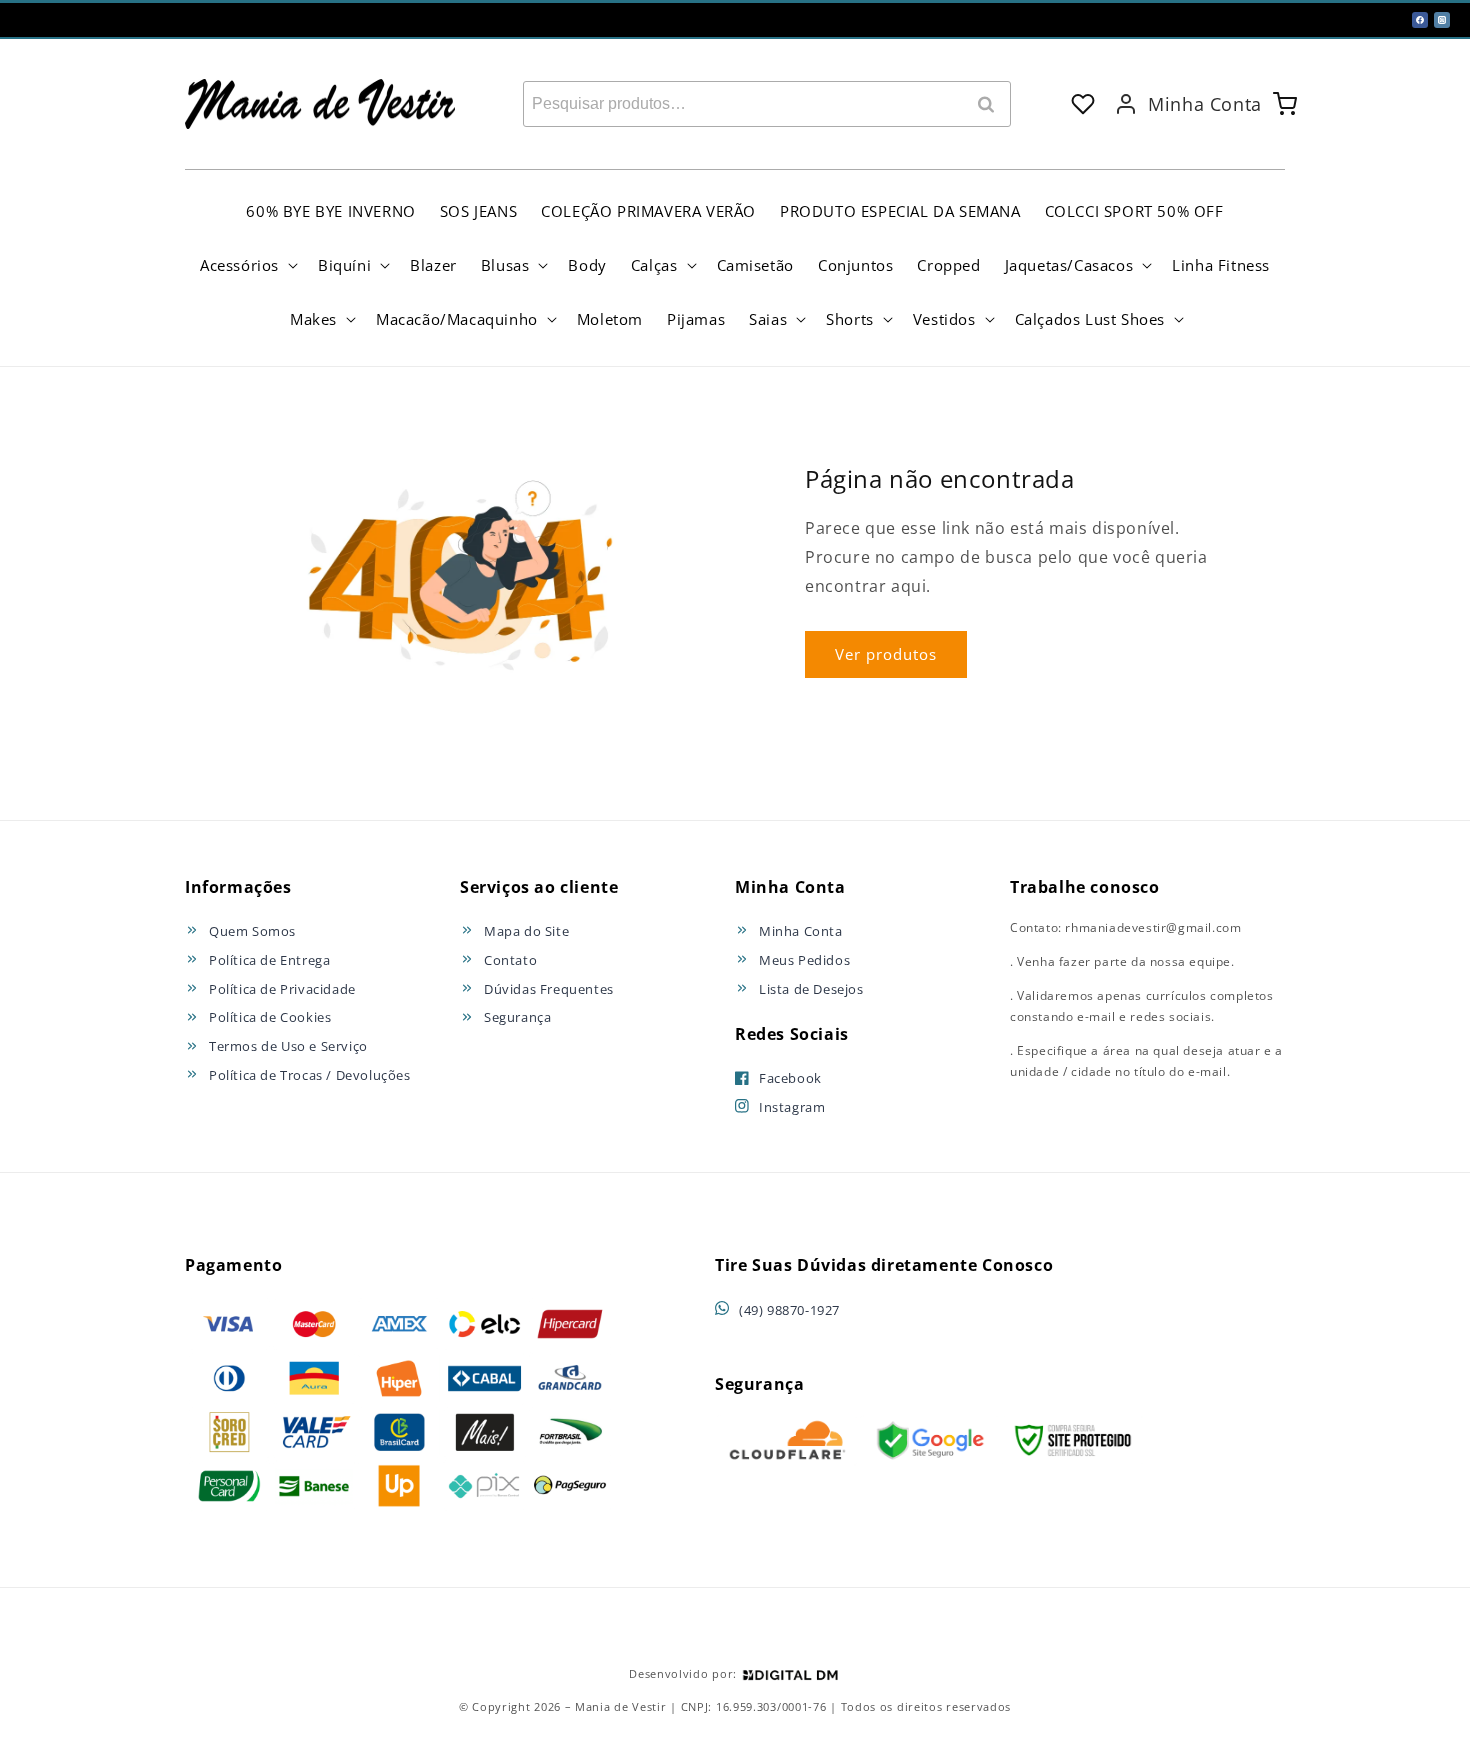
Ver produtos (886, 654)
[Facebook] (1420, 20)
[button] (247, 265)
